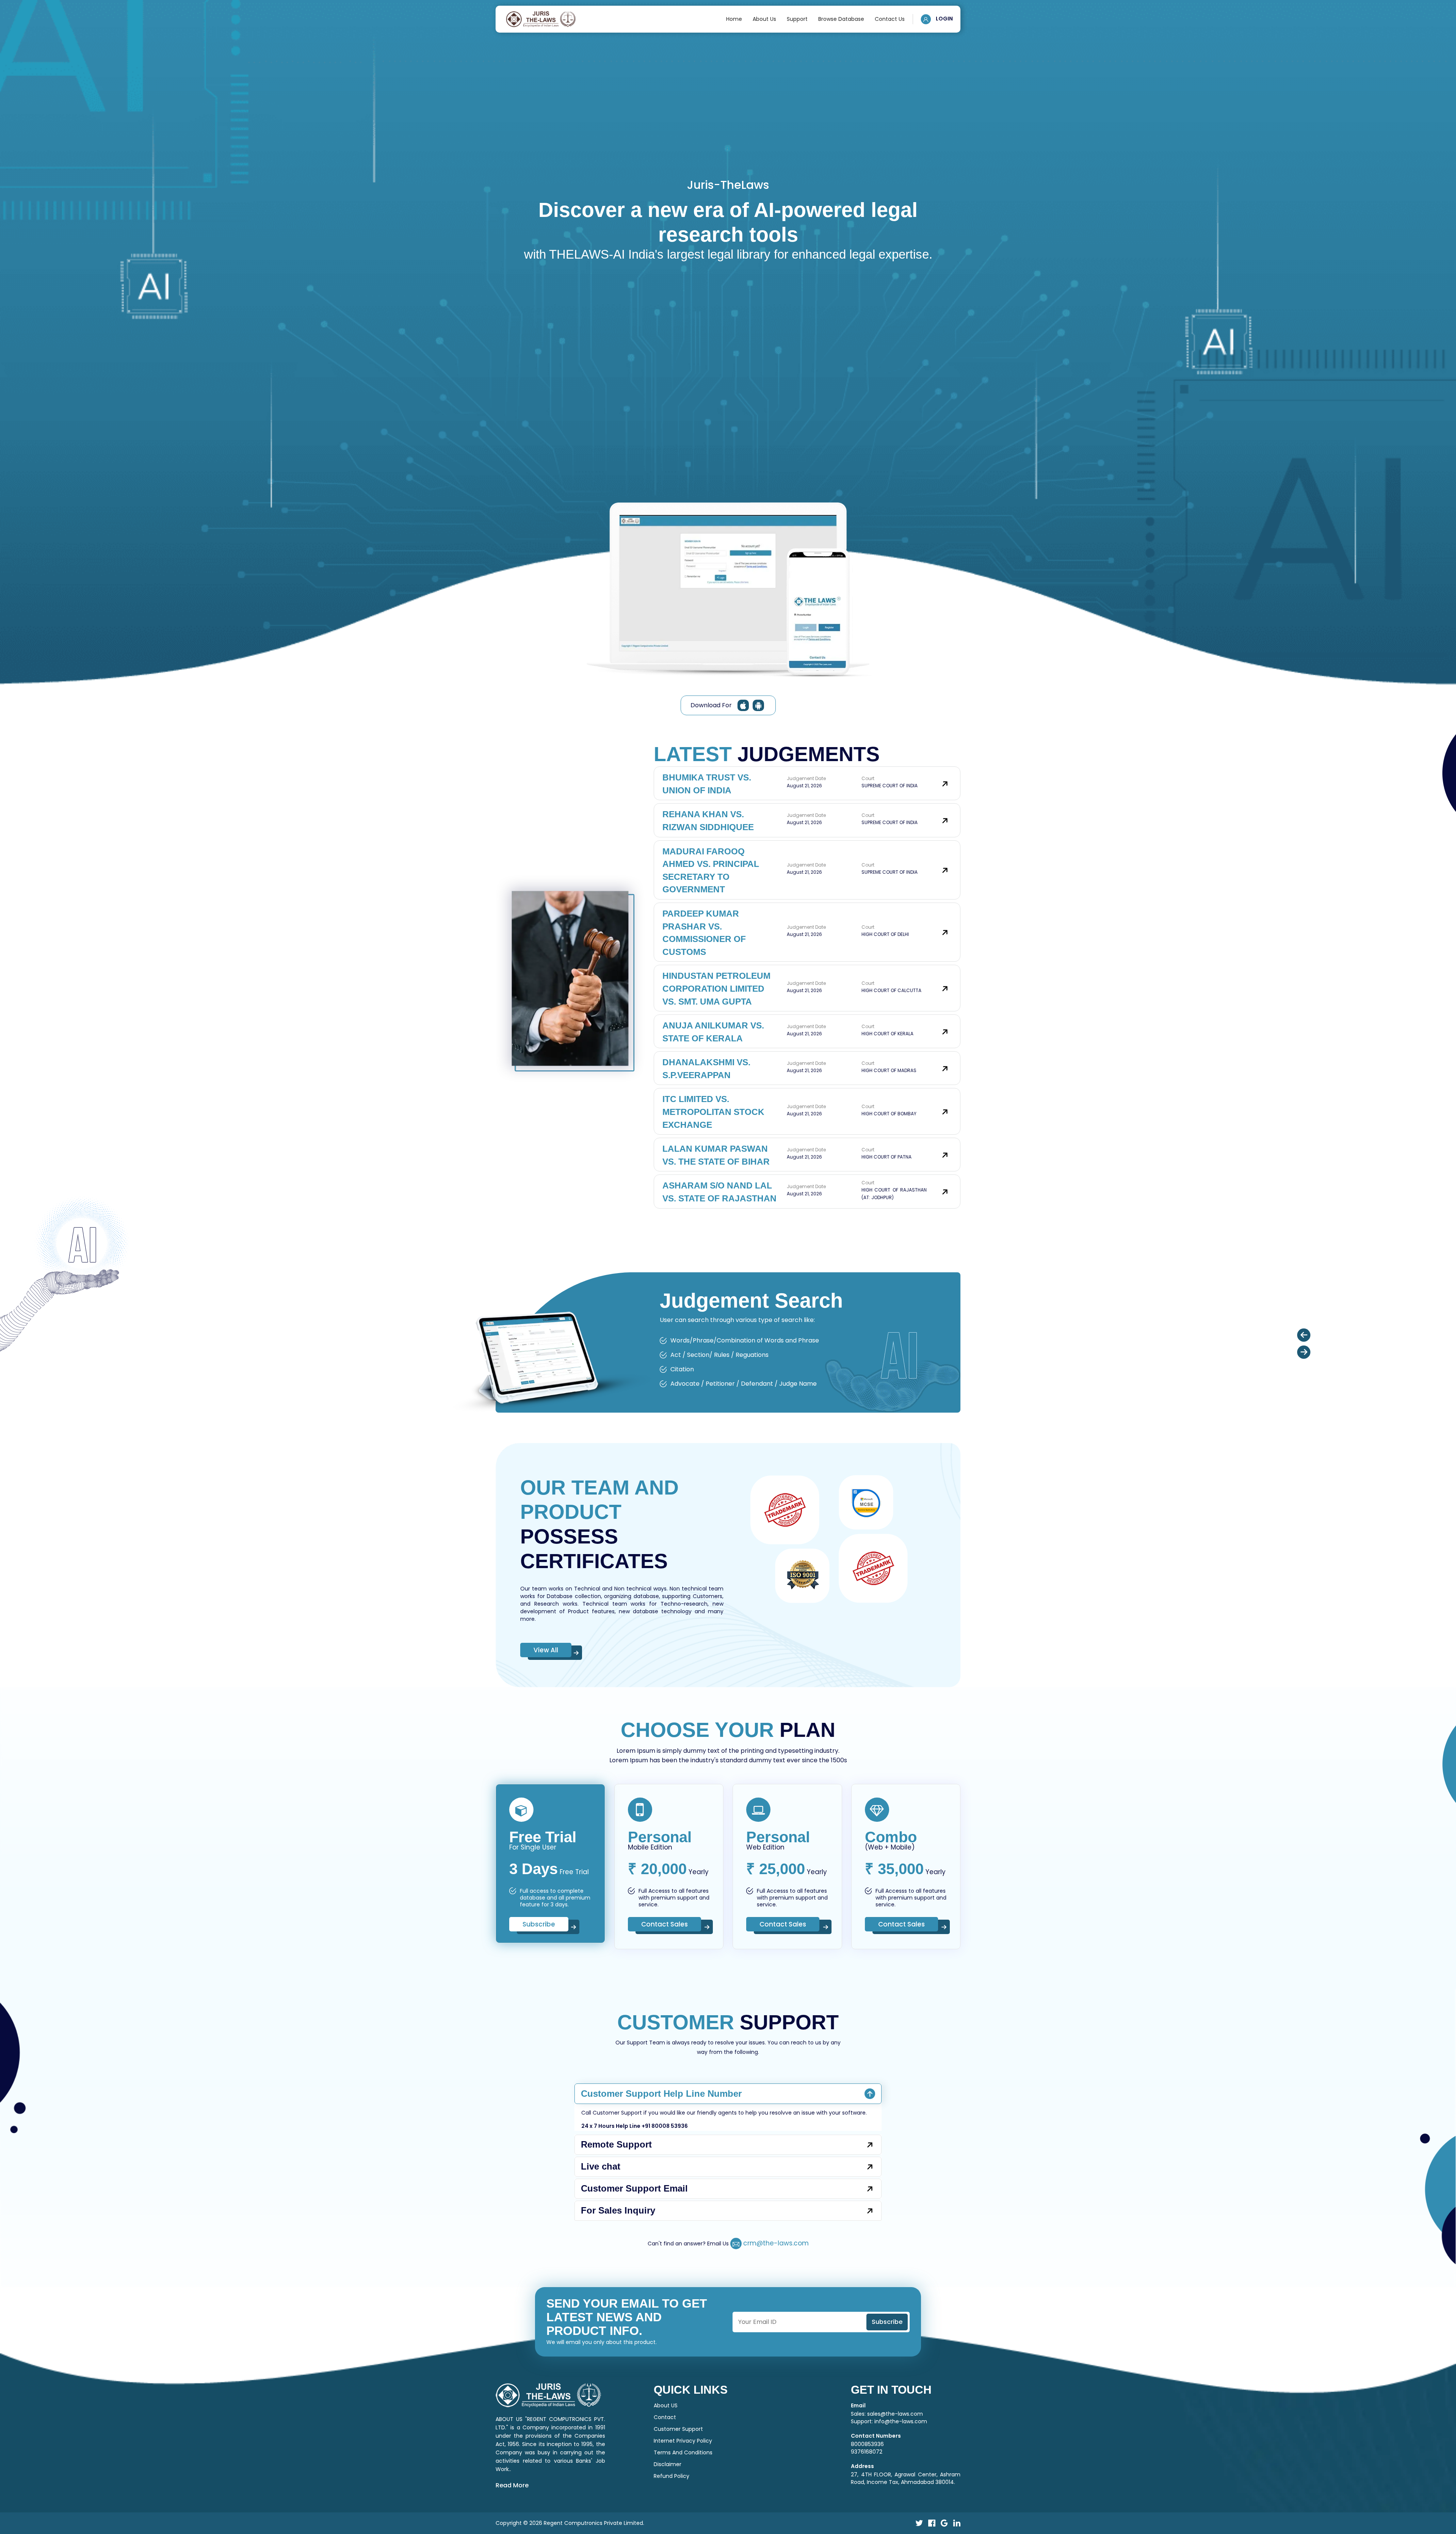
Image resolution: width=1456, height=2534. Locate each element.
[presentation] (1304, 1357)
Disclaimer (668, 2520)
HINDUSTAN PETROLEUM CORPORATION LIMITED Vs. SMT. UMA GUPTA (716, 988)
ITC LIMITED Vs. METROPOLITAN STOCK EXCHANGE (713, 1112)
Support (797, 19)
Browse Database (841, 19)
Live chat (601, 2222)
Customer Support (678, 2484)
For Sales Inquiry (618, 2266)
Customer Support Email (634, 2244)
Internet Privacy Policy (683, 2496)
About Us (764, 19)
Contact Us (890, 19)
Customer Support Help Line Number (661, 2149)
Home (734, 19)
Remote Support (616, 2200)
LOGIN (944, 19)
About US (666, 2461)
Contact (665, 2473)
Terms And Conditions (683, 2508)
